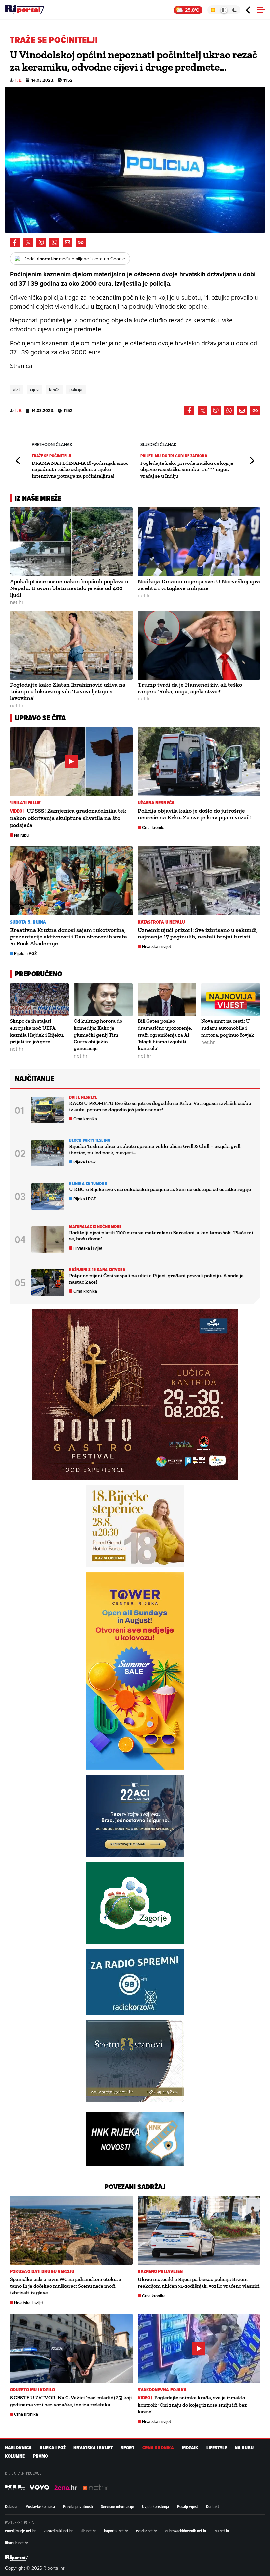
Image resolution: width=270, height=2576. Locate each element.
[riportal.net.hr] (16, 2558)
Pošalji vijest (188, 2506)
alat (17, 389)
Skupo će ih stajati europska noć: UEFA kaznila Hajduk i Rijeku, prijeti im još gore (37, 1031)
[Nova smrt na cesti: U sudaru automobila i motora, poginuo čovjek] (231, 1000)
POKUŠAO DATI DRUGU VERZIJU (42, 2272)
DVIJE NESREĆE (83, 1097)
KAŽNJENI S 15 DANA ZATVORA (97, 1270)
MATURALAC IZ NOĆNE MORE (95, 1226)
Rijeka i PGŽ (26, 953)
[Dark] (235, 10)
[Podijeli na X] (28, 242)
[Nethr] (95, 2487)
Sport (128, 2448)
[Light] (213, 10)
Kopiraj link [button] (81, 242)
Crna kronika (154, 827)
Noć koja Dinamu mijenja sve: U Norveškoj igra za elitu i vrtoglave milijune (199, 585)
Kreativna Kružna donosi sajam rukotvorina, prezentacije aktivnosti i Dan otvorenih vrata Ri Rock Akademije (68, 937)
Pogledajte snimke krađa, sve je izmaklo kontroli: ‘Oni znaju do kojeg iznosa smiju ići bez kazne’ (192, 2405)
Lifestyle (217, 2448)
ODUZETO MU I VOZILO (32, 2390)
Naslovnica (18, 2448)
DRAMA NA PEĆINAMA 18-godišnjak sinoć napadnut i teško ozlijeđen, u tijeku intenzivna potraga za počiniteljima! (80, 469)
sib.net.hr (88, 2531)
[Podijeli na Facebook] (15, 242)
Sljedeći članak (252, 461)
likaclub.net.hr (16, 2543)
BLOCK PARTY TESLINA (90, 1140)
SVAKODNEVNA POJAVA (162, 2390)
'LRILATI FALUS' (26, 803)
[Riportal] (25, 10)
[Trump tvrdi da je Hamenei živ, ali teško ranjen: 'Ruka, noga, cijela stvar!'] (199, 645)
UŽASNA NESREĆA (156, 803)
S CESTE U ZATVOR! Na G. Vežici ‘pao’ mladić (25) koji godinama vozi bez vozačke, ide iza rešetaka (71, 2401)
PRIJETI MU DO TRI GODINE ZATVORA (174, 456)
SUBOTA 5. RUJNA (28, 922)
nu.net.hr (222, 2531)
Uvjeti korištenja (155, 2506)
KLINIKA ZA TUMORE (88, 1183)
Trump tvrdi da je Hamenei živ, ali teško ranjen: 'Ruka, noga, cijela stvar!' (190, 688)
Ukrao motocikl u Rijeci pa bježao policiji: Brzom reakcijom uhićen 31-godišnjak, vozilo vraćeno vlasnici (199, 2283)
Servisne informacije (118, 2506)
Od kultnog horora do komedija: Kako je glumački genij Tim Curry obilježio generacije (98, 1035)
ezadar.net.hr (147, 2531)
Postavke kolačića (40, 2506)
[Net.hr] (15, 2487)
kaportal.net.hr (116, 2531)
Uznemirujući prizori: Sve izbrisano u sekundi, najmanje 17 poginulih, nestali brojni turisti (198, 933)
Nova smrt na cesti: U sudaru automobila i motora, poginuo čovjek (228, 1028)
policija (76, 389)
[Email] (67, 242)
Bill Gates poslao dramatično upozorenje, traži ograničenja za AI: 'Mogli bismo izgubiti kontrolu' (165, 1035)
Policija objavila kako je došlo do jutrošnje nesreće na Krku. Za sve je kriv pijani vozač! (194, 814)
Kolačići (11, 2506)
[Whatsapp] (54, 242)
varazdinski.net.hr (58, 2531)
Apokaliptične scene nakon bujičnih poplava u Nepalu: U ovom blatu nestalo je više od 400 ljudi (69, 588)
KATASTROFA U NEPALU (162, 922)
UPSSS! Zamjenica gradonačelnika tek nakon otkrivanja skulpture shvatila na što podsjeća (68, 818)
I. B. (19, 80)
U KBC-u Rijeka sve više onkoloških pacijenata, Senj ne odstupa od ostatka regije (160, 1189)
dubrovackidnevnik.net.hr (186, 2531)
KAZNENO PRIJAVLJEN (160, 2272)
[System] (224, 10)
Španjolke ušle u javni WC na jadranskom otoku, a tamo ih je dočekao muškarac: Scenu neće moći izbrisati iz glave (66, 2286)
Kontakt (213, 2506)
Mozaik (190, 2448)
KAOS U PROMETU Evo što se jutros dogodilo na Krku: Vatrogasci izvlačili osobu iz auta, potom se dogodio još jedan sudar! (160, 1106)
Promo (40, 2456)
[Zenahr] (66, 2487)
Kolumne (15, 2456)
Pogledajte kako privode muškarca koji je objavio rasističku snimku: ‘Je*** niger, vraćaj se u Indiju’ (187, 469)
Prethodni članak (18, 461)
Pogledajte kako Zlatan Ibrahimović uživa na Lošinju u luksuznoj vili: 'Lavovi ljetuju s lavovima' (68, 691)
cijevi (35, 389)
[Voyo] (40, 2487)
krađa (54, 389)
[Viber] (41, 242)
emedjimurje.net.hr (20, 2531)
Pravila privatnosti (78, 2506)
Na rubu (21, 835)
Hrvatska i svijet (156, 947)
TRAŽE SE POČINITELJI (52, 456)
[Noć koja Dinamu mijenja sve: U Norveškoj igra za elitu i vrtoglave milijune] (199, 542)
